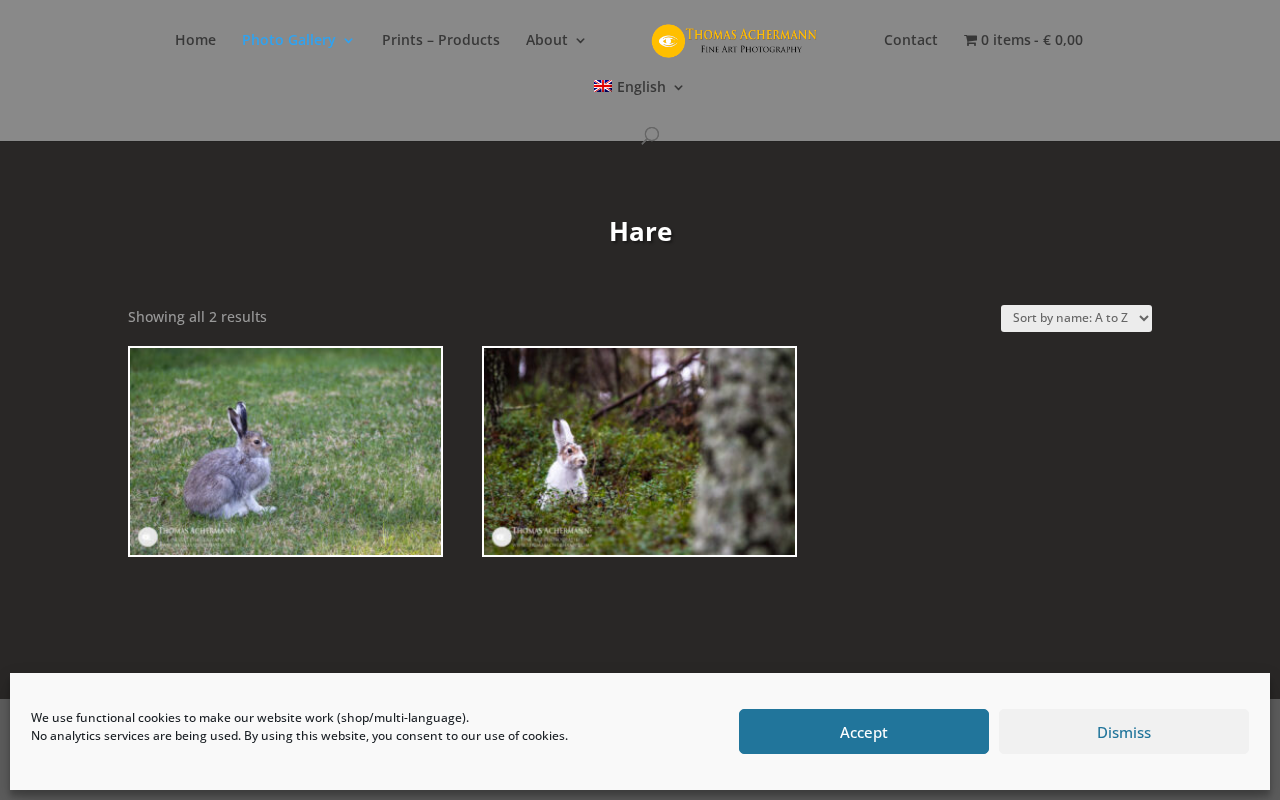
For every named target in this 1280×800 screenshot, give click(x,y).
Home (195, 41)
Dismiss (1124, 732)
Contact (911, 41)
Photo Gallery (289, 41)
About (547, 41)
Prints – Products (441, 41)
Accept (864, 732)
